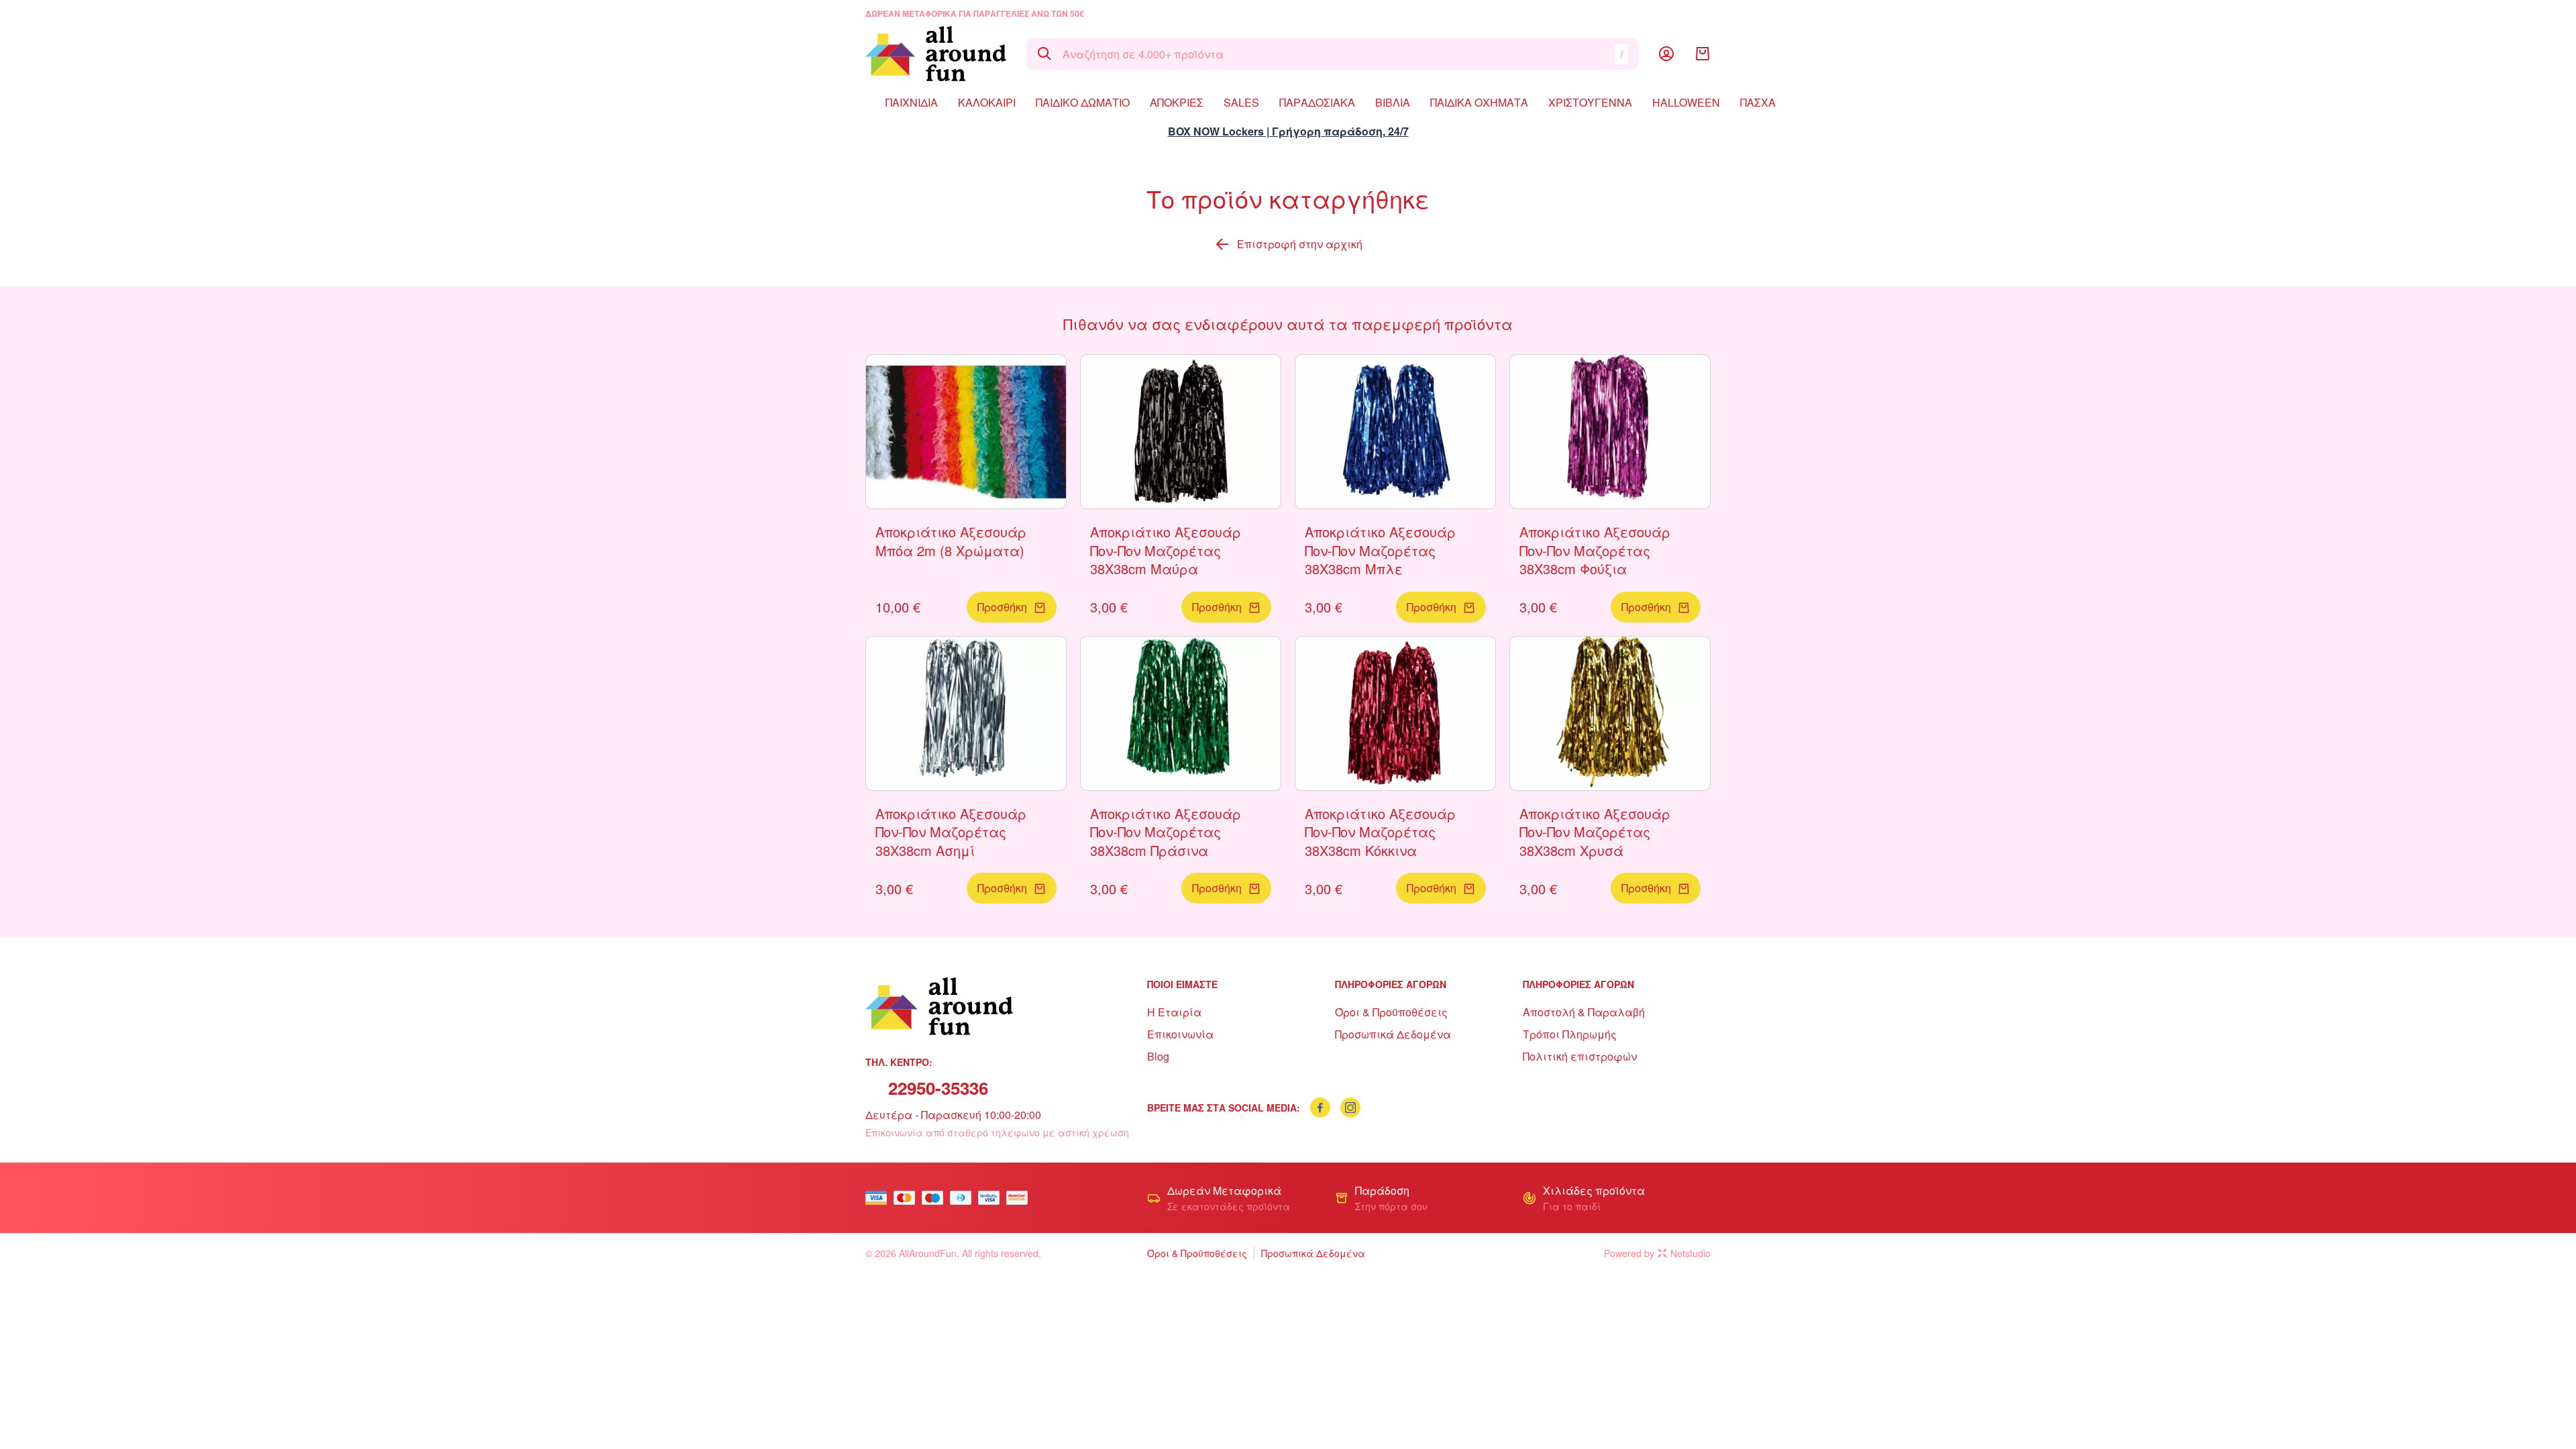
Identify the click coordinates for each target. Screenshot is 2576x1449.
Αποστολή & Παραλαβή (1584, 1012)
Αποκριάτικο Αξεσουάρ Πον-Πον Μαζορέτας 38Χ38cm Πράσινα (1166, 832)
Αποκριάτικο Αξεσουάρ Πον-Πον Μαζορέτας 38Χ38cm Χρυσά (1595, 832)
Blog (1158, 1056)
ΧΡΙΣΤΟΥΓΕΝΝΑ (1590, 102)
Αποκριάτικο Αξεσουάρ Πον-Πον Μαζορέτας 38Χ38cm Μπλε (1380, 550)
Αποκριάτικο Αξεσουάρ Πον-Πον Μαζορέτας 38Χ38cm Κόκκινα (1380, 832)
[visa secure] (992, 1198)
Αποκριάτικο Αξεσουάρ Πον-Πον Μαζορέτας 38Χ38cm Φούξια (1595, 550)
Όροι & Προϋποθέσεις (1391, 1012)
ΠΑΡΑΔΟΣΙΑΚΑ (1317, 102)
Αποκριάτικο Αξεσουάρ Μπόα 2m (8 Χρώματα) (951, 541)
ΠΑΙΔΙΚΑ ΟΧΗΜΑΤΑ (1479, 102)
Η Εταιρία (1174, 1012)
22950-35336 (938, 1088)
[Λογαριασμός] (1666, 54)
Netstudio (1690, 1253)
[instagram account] (1350, 1108)
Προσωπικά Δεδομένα (1393, 1034)
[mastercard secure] (1020, 1198)
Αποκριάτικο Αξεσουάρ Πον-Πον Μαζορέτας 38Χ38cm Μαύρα (1166, 550)
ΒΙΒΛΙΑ (1393, 102)
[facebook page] (1320, 1108)
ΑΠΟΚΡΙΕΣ (1177, 102)
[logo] (936, 54)
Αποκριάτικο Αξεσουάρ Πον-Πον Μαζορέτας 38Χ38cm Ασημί (951, 832)
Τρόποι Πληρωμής (1570, 1034)
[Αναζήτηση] (1044, 54)
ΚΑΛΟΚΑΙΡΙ (987, 102)
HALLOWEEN (1686, 102)
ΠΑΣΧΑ (1758, 102)
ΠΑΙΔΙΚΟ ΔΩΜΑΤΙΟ (1083, 102)
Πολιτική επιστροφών (1580, 1056)
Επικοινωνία (1180, 1034)
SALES (1241, 102)
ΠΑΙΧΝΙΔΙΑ (912, 102)
